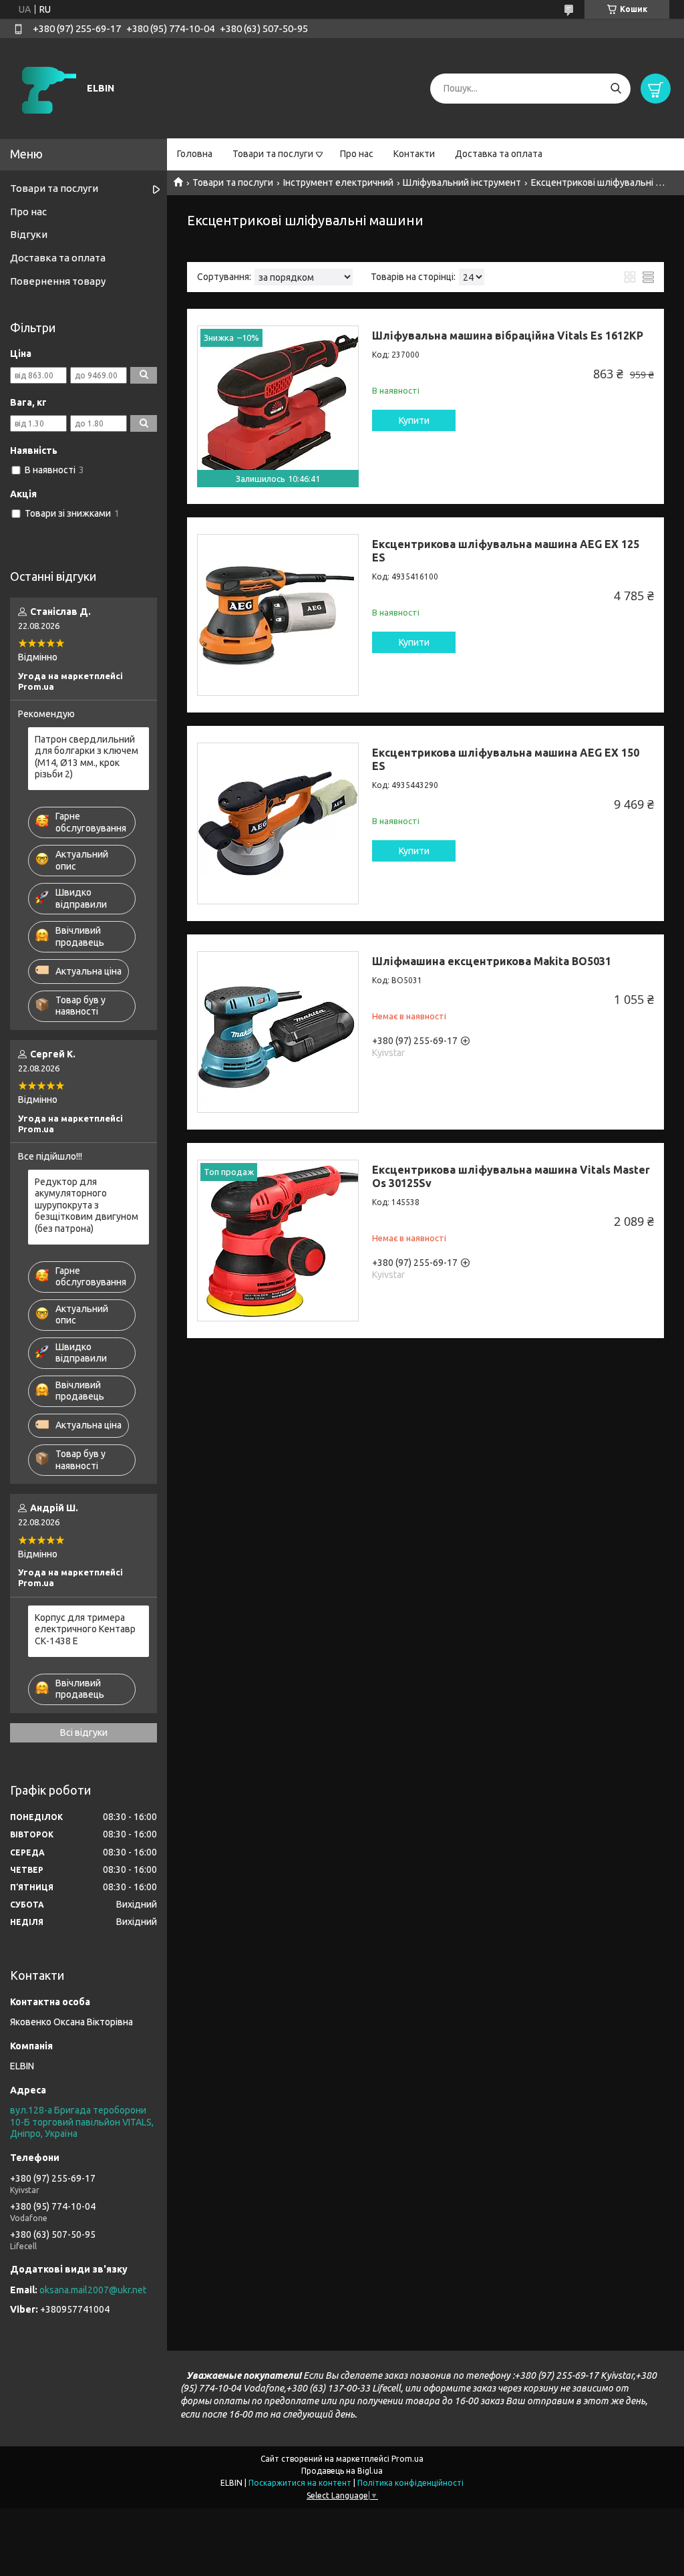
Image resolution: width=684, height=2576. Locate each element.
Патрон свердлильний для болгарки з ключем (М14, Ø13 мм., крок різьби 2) (87, 757)
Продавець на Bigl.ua (342, 2471)
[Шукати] (616, 89)
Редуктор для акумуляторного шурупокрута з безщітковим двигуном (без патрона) (87, 1205)
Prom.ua (407, 2459)
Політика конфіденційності (410, 2483)
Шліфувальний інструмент (462, 182)
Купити (414, 420)
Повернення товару (58, 281)
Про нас (357, 154)
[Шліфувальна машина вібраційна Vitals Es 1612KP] (278, 406)
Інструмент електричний (338, 182)
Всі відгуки (84, 1732)
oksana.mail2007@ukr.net (93, 2290)
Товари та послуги (273, 154)
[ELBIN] (47, 88)
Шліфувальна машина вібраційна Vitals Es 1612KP (508, 336)
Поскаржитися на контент (300, 2483)
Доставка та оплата (499, 154)
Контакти (414, 154)
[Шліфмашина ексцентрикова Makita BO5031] (278, 1032)
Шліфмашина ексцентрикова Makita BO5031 (492, 961)
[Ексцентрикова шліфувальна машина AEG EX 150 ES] (278, 823)
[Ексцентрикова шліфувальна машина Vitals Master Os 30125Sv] (278, 1241)
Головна (195, 154)
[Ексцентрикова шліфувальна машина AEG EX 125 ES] (278, 615)
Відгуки (29, 234)
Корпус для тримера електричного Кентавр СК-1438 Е (85, 1629)
